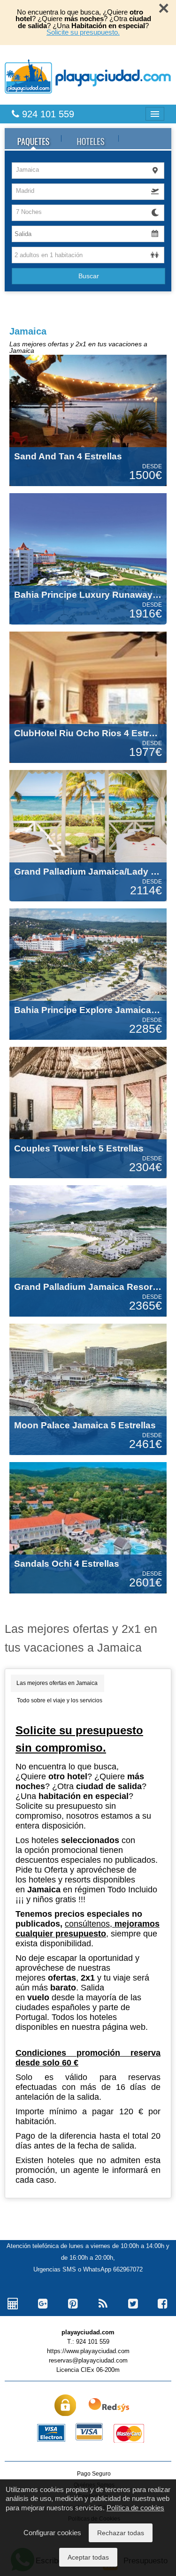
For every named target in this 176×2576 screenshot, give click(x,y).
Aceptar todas (88, 2557)
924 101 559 (47, 114)
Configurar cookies (52, 2533)
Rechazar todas (121, 2533)
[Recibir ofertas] (103, 2304)
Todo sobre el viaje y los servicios (60, 1700)
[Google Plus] (43, 2304)
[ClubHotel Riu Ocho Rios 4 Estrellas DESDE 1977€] (88, 697)
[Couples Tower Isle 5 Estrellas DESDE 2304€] (88, 1112)
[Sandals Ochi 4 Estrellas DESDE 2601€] (88, 1527)
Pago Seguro (94, 2474)
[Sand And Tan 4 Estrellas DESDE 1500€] (88, 420)
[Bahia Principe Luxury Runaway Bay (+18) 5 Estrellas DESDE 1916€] (88, 558)
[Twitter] (133, 2304)
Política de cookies (135, 2508)
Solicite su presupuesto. (83, 32)
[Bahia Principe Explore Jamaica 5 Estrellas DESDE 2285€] (88, 974)
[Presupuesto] (13, 2304)
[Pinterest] (73, 2304)
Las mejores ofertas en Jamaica (57, 1683)
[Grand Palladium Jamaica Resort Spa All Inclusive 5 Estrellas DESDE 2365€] (88, 1250)
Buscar (89, 276)
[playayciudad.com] (88, 76)
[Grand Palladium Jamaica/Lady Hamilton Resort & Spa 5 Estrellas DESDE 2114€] (88, 835)
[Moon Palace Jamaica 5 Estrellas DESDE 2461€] (88, 1389)
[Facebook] (163, 2304)
